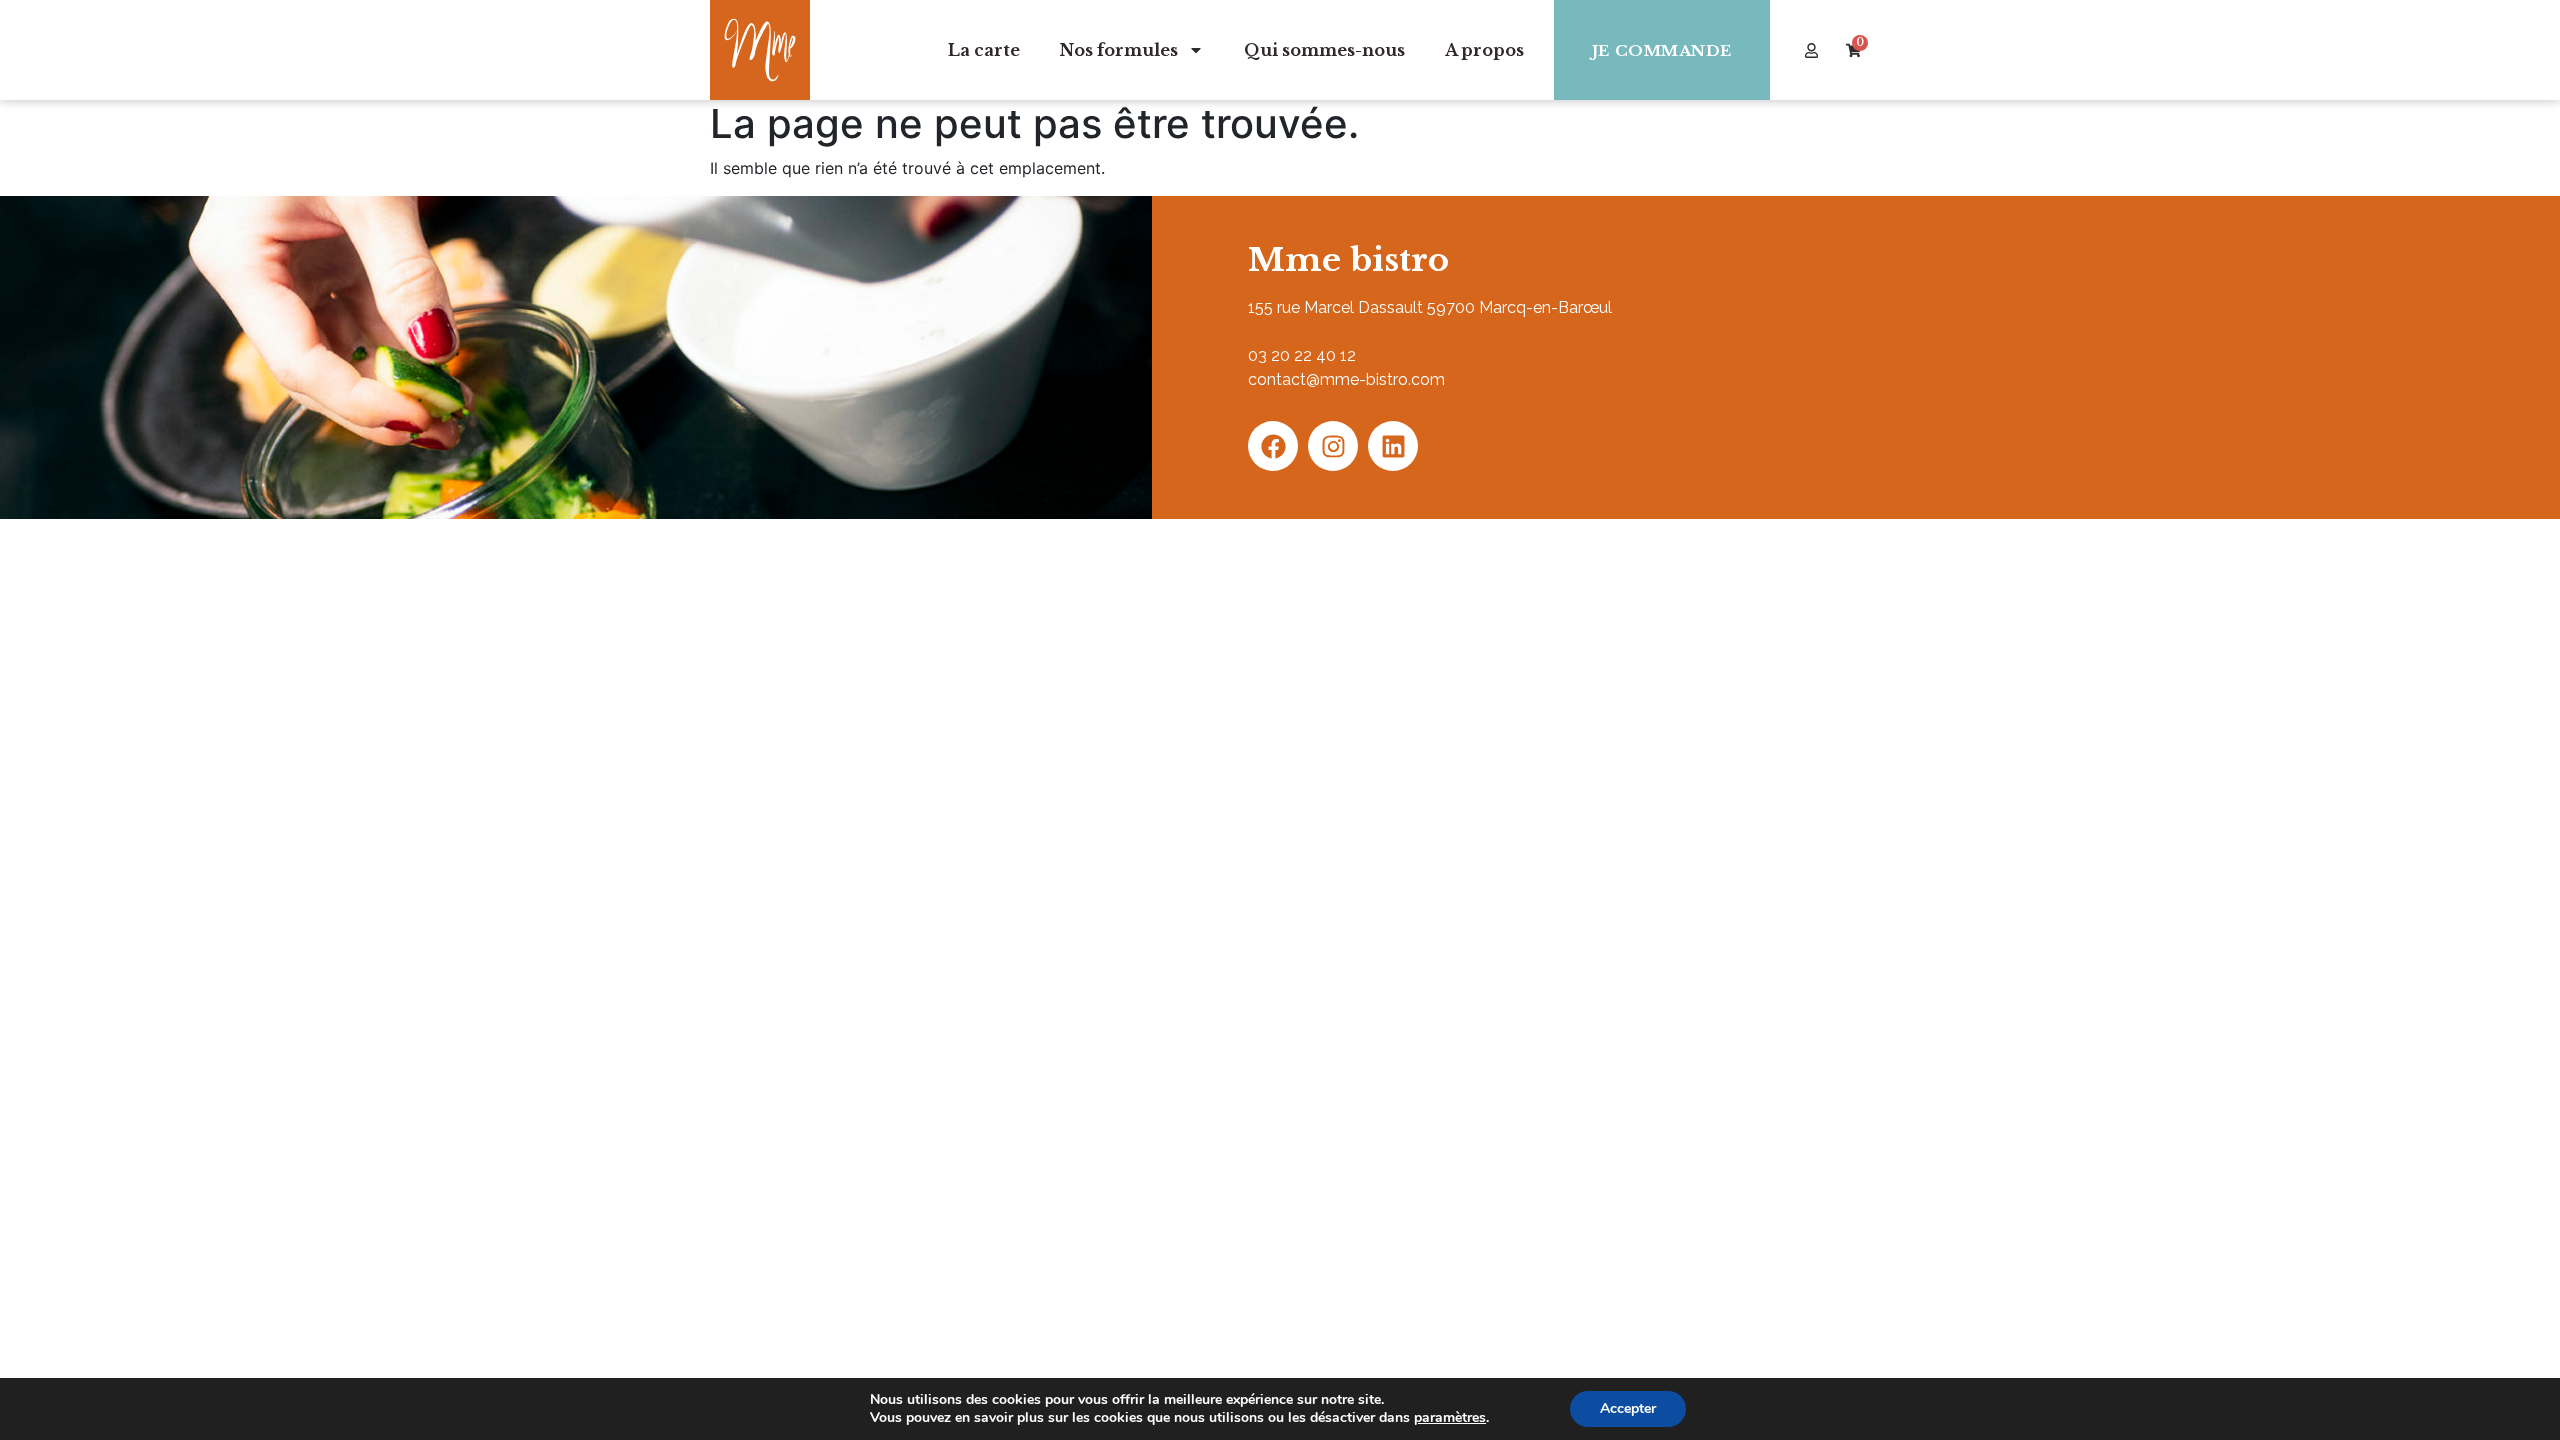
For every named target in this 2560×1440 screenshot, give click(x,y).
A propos (1484, 50)
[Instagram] (1333, 446)
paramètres (1450, 1418)
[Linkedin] (1393, 446)
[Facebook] (1273, 446)
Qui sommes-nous (1324, 50)
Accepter (1628, 1408)
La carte (984, 50)
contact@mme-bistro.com (1346, 379)
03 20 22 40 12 (1302, 355)
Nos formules (1119, 50)
